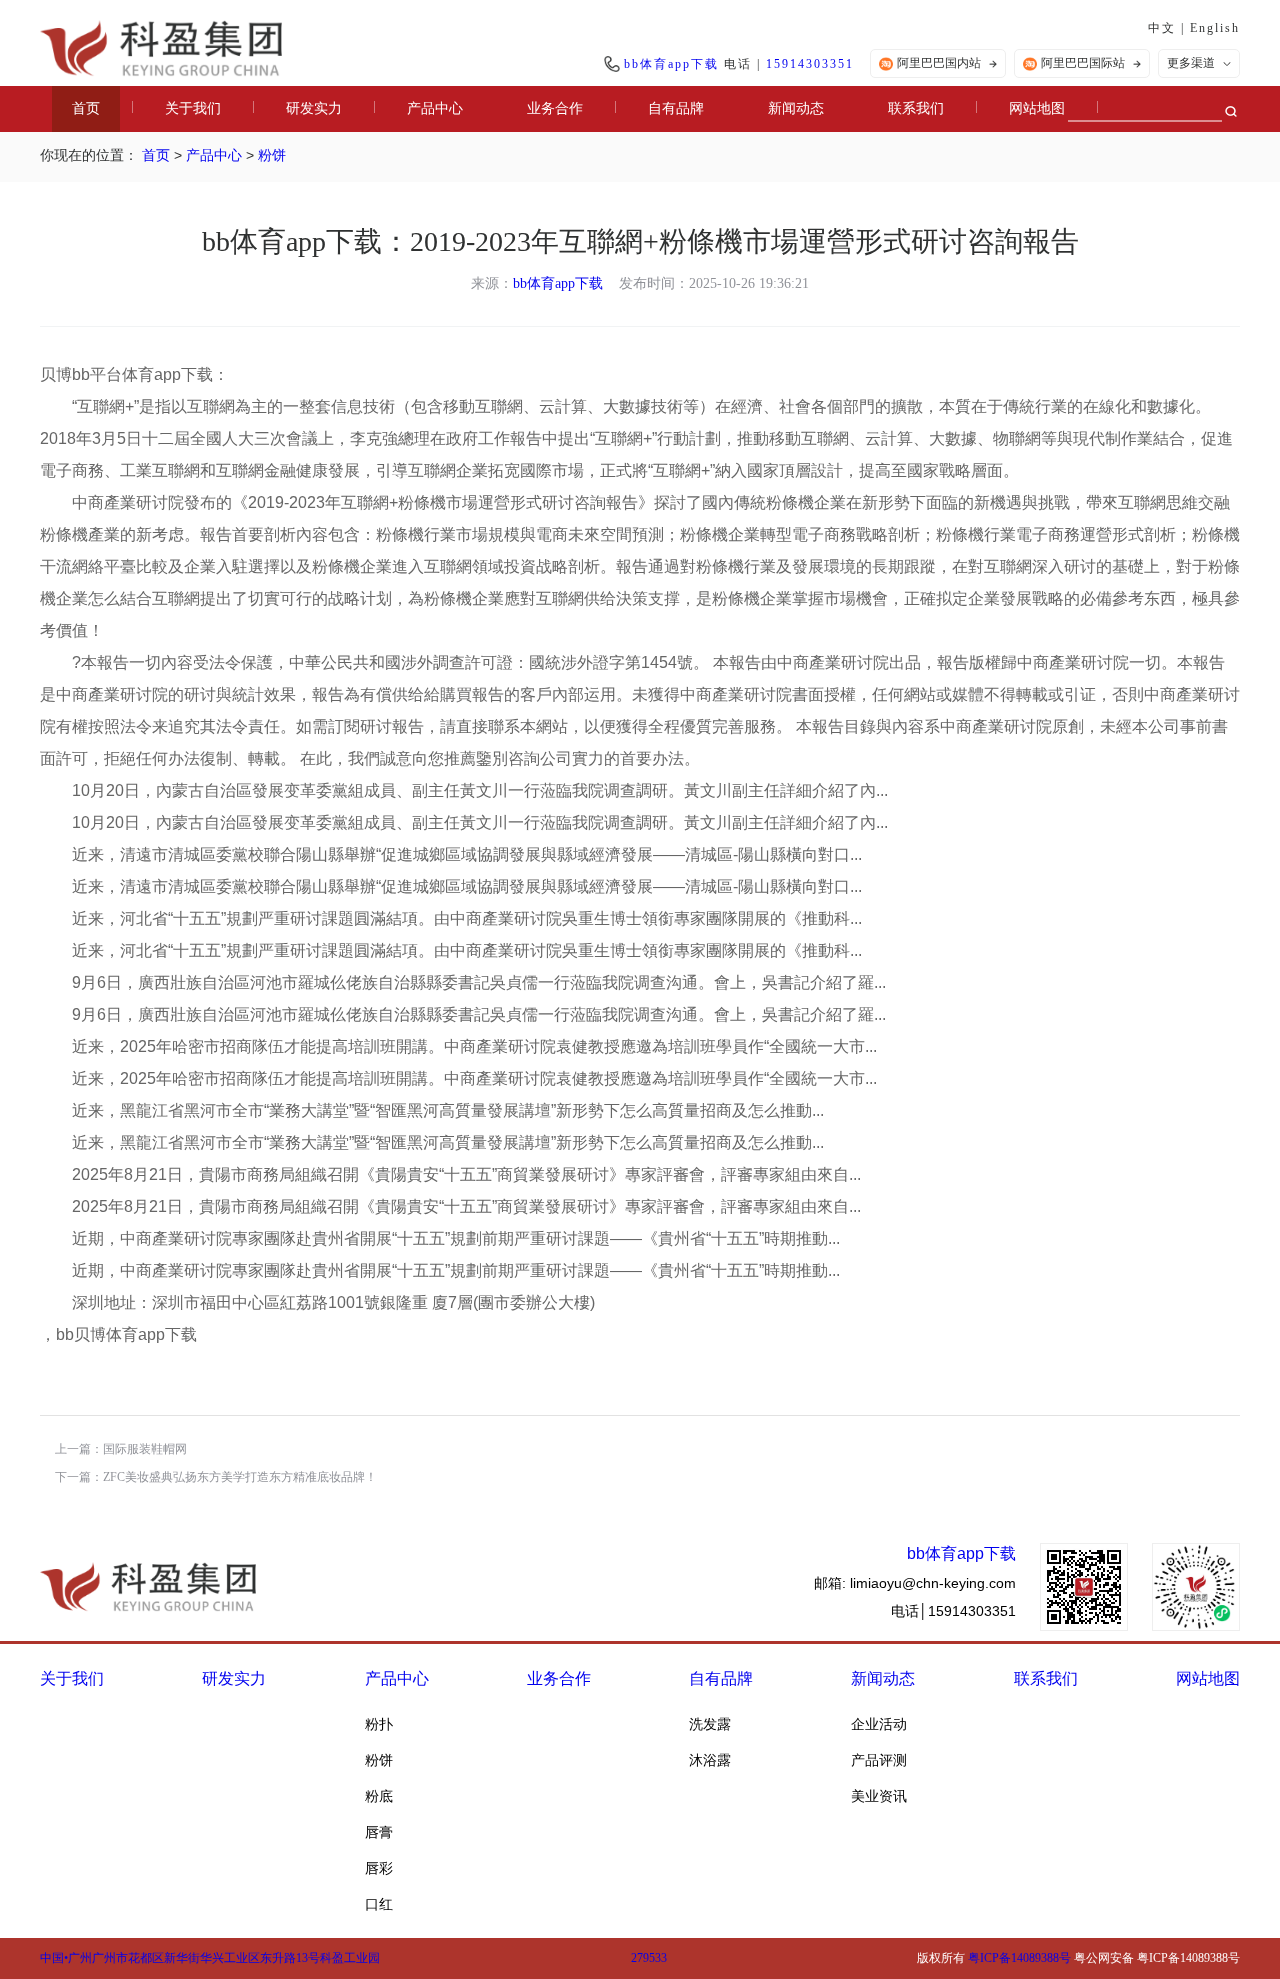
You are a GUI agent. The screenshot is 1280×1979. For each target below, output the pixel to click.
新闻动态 (796, 108)
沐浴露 (710, 1760)
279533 (649, 1958)
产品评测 (879, 1760)
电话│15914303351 (953, 1611)
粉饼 (272, 155)
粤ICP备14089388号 (1019, 1958)
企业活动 (879, 1724)
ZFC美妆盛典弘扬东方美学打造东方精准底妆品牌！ (240, 1477)
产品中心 (435, 108)
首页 (86, 108)
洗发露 (710, 1724)
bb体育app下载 (671, 64)
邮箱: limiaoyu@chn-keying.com (915, 1583)
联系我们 (916, 108)
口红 (379, 1904)
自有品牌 (676, 108)
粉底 (379, 1796)
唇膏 (379, 1832)
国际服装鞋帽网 (145, 1449)
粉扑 (379, 1724)
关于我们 (193, 108)
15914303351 (810, 64)
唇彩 (379, 1868)
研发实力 (314, 108)
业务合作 (555, 108)
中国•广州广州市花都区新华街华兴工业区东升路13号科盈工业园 (210, 1958)
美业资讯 (879, 1796)
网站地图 (1037, 108)
